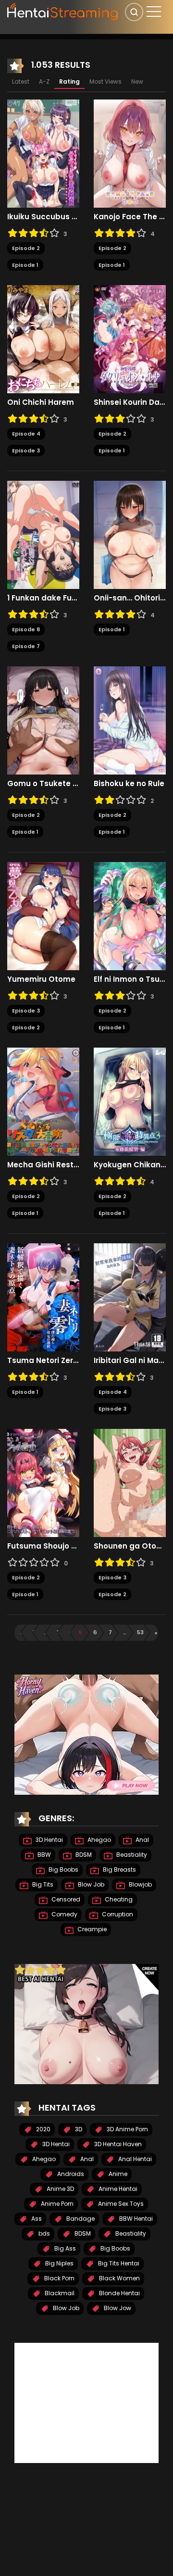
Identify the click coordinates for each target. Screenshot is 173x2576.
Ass (36, 2219)
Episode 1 (25, 265)
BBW (43, 1855)
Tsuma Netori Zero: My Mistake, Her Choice (43, 1361)
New (137, 81)
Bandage (80, 2219)
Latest (21, 81)
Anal (142, 1840)
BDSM (83, 1855)
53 (140, 1632)
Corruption (117, 1914)
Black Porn (59, 2278)
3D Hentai (49, 1840)
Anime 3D (60, 2189)
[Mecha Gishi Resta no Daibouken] (43, 1101)
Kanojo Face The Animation (130, 217)
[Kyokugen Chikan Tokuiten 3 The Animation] (130, 1101)
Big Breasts (119, 1869)
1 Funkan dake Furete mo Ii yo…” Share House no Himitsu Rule (43, 598)
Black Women (119, 2278)
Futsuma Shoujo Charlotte (43, 1546)
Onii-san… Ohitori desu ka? (130, 598)
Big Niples (59, 2263)
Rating (69, 81)
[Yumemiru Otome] (43, 916)
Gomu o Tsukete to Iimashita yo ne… (43, 784)
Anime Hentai (117, 2189)
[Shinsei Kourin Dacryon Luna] (130, 339)
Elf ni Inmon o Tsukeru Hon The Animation (130, 979)
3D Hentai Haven (117, 2144)
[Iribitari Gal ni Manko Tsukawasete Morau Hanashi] (130, 1297)
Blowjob (140, 1884)
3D (78, 2129)
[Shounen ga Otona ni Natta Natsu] (130, 1483)
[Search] (134, 12)
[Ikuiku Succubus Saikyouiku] (43, 153)
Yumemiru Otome (41, 979)
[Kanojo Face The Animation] (130, 153)
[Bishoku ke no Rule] (130, 720)
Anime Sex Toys (120, 2204)
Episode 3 (26, 450)
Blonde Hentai (119, 2293)
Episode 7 (26, 646)
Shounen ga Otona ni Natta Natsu (130, 1546)
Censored (65, 1899)
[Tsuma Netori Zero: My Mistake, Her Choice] (43, 1297)
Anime (117, 2174)
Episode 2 (26, 248)
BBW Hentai (135, 2219)
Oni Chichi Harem (41, 402)
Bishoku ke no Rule (129, 784)
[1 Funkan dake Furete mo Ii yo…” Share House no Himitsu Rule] (43, 535)
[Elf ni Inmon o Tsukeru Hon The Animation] (130, 916)
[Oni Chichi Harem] (43, 339)
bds (43, 2233)
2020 (43, 2129)
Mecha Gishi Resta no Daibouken (43, 1165)
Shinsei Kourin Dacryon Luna (130, 402)
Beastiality (131, 1855)
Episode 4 (26, 434)
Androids (70, 2174)
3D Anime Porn (127, 2129)
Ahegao (99, 1840)
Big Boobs (63, 1869)
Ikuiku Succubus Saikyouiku (43, 217)
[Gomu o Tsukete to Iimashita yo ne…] (43, 720)
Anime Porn (56, 2204)
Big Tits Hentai (118, 2263)
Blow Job (90, 1884)
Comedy (64, 1914)
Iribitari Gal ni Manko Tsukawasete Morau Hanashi (130, 1361)
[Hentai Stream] (63, 11)
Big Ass (64, 2248)
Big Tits (42, 1884)
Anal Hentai (134, 2159)
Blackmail (59, 2293)
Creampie (91, 1929)
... (46, 1632)
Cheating (118, 1899)
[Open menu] (154, 12)
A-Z (44, 81)
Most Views (105, 81)
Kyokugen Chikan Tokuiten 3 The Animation (130, 1165)
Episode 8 (26, 629)
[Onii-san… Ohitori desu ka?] (130, 535)
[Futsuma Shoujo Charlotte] (43, 1483)
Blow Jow (117, 2308)
